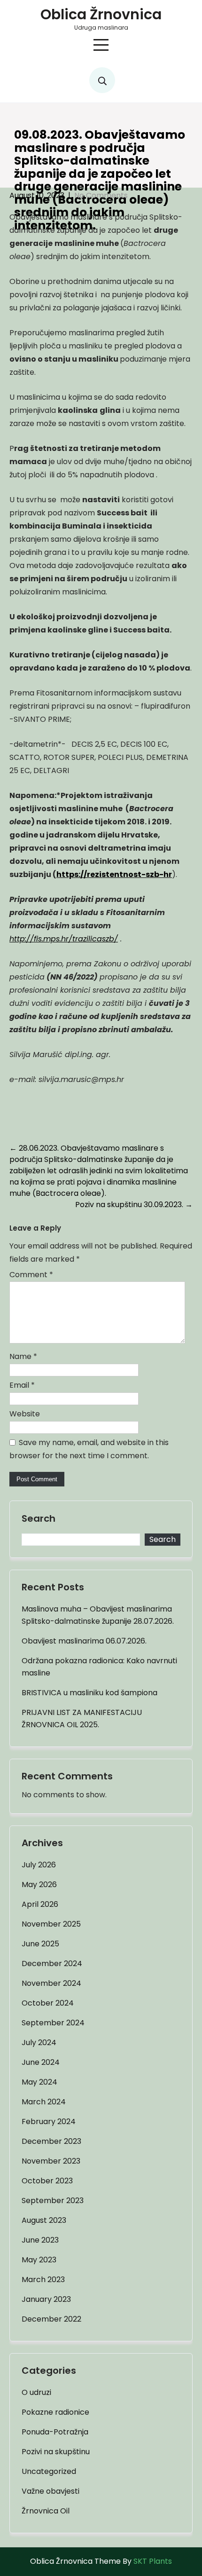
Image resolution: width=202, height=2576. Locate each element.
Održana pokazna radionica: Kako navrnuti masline (99, 1667)
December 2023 (51, 2141)
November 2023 (51, 2161)
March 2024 (44, 2102)
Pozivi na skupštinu (56, 2452)
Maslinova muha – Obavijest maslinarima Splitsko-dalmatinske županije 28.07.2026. (98, 1615)
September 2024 (53, 2023)
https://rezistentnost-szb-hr (114, 874)
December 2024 (52, 1964)
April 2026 (40, 1904)
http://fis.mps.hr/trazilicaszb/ (64, 939)
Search (39, 1519)
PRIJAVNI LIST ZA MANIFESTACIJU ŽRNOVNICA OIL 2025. (82, 1719)
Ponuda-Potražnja (55, 2432)
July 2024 (39, 2043)
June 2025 (40, 1944)
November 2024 (51, 1983)
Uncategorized (49, 2471)
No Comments (101, 195)
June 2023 (40, 2240)
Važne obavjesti (50, 2491)
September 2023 (53, 2201)
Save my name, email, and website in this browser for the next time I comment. (89, 1449)
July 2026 (39, 1865)
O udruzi (36, 2392)
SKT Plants (153, 2561)
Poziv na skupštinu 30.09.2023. (134, 1205)
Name (23, 1356)
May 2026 (39, 1885)
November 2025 (51, 1924)
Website (25, 1414)
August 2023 (44, 2220)
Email (22, 1385)
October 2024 (48, 2003)
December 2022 (51, 2319)
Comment (31, 1275)
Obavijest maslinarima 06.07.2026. (84, 1641)
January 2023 (46, 2299)
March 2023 (43, 2280)
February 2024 (49, 2122)
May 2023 (39, 2260)
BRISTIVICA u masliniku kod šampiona (89, 1693)
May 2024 (39, 2082)
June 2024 (41, 2062)
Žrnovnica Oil (46, 2511)
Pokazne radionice (55, 2412)
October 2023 (47, 2181)
